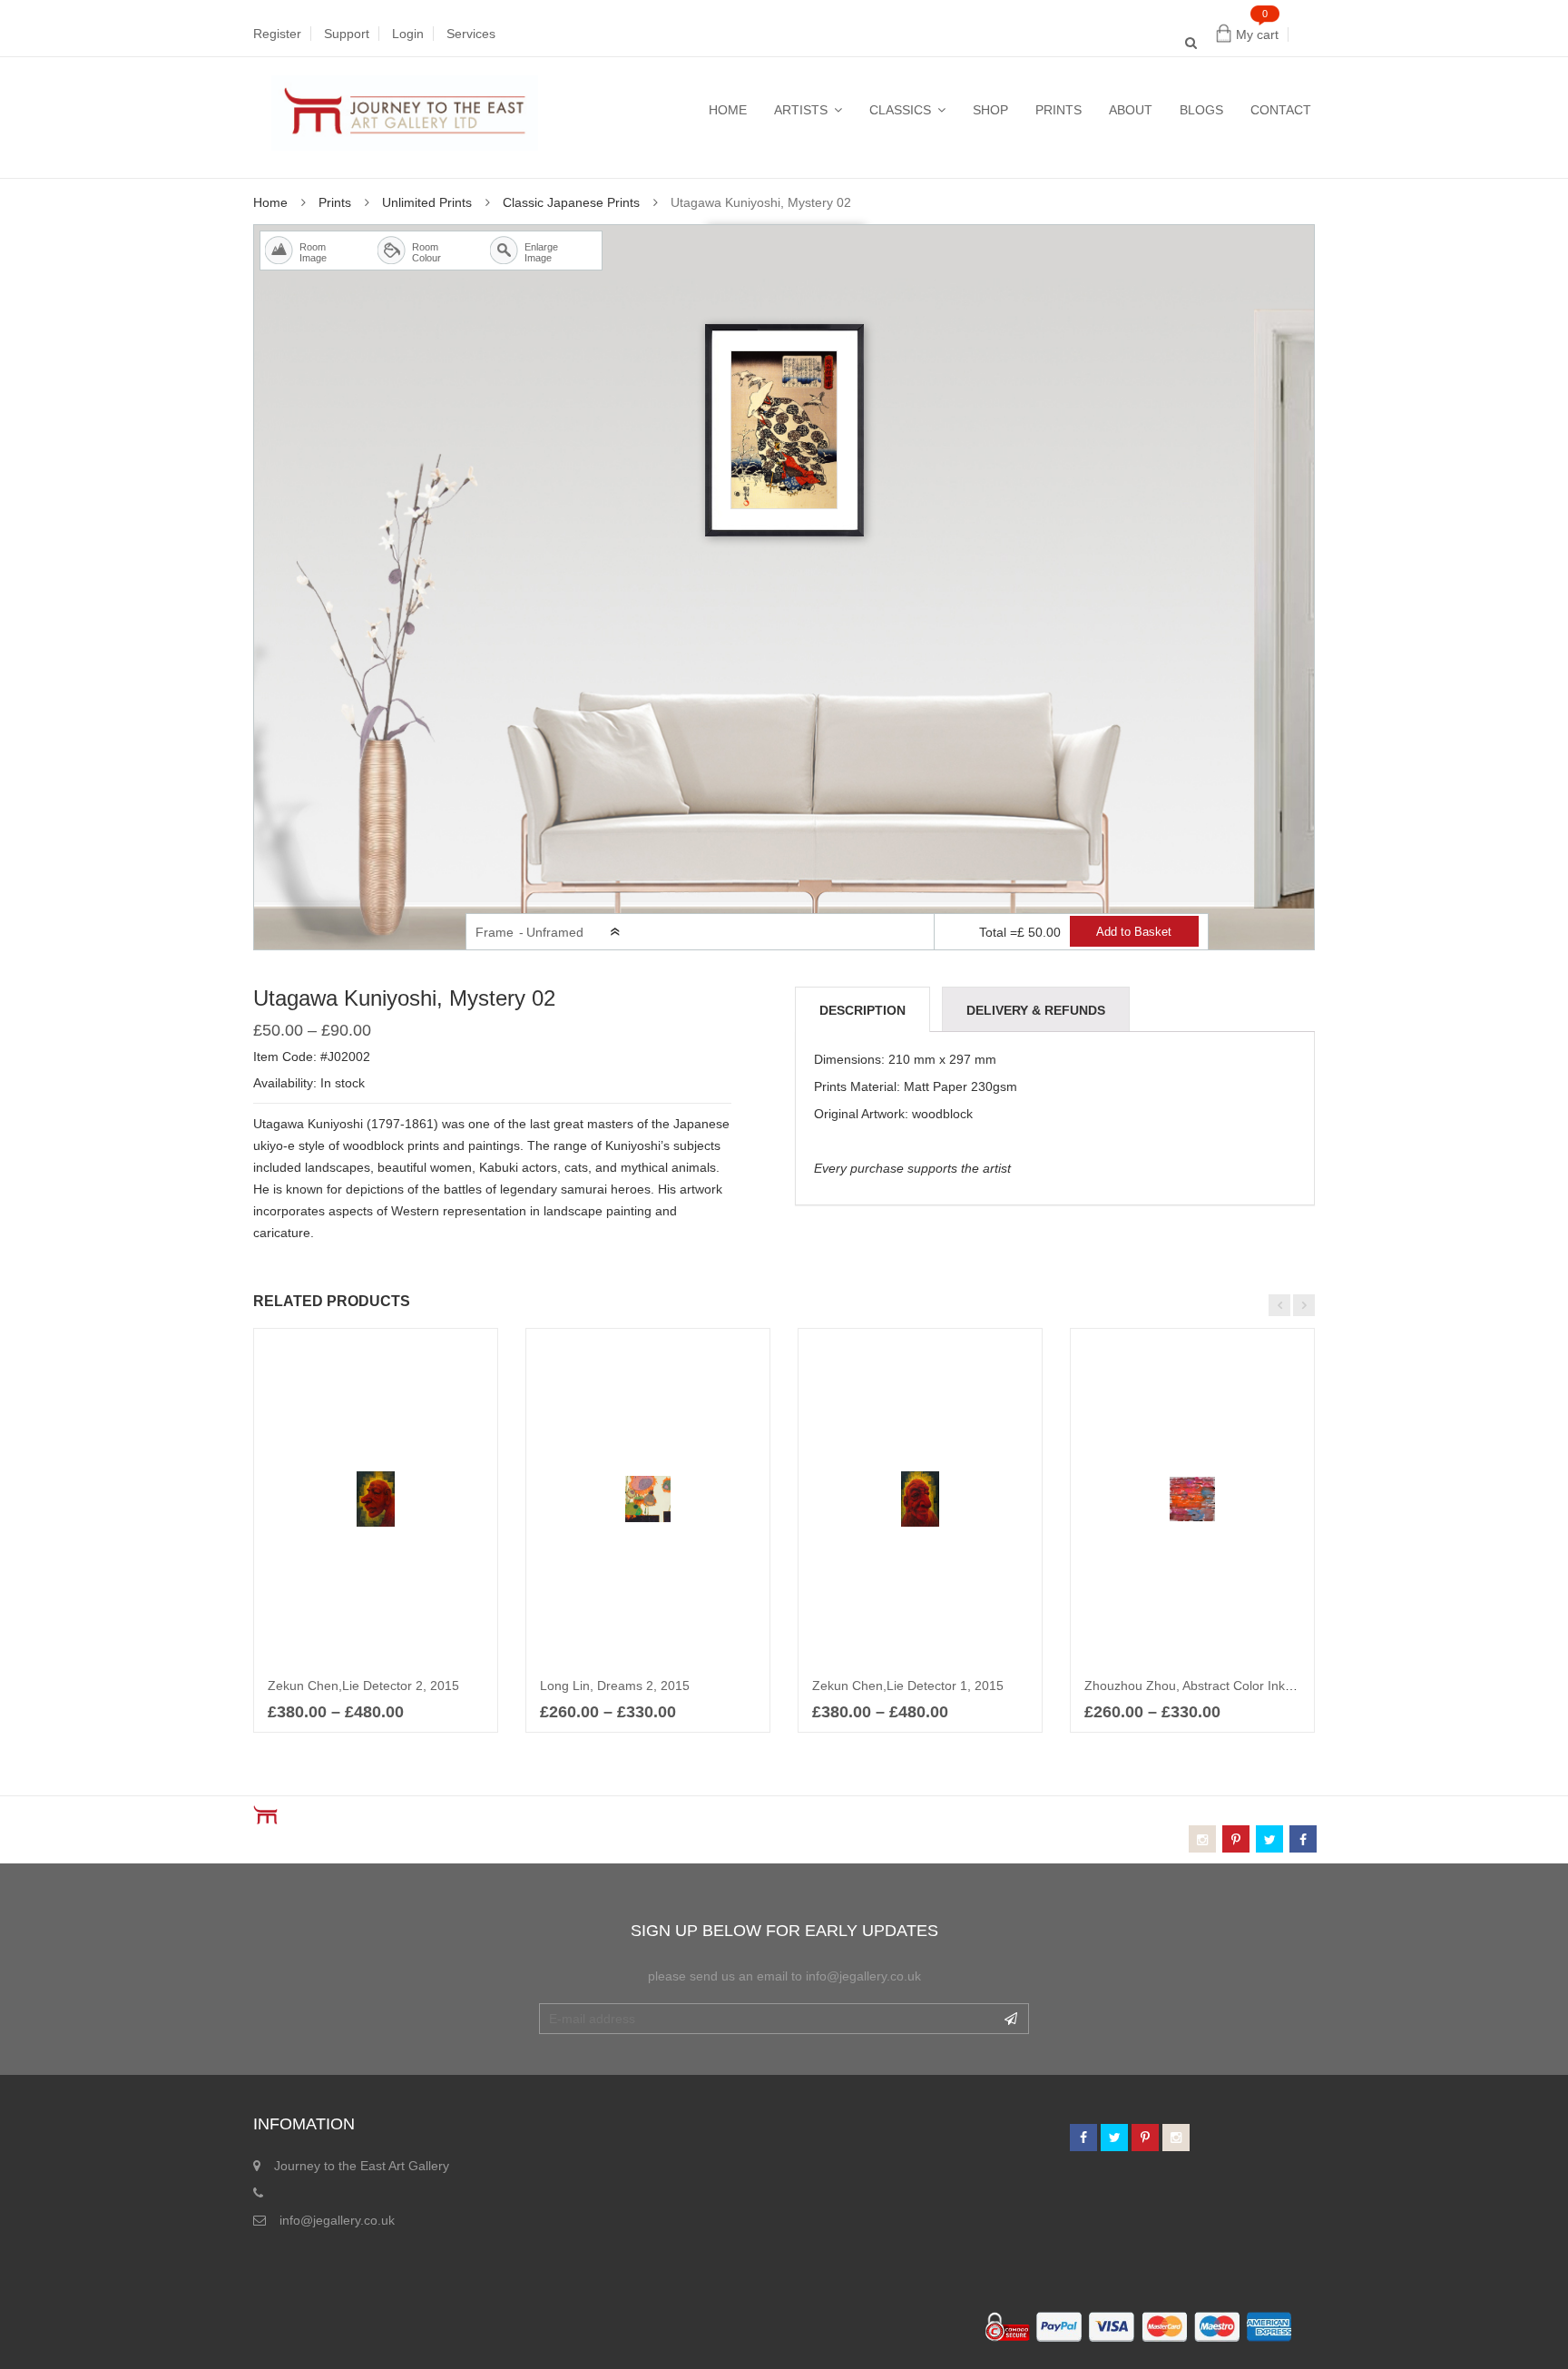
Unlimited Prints (427, 202)
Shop (990, 110)
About (1131, 110)
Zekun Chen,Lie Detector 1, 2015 (908, 1686)
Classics (900, 110)
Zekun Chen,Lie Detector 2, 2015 (363, 1686)
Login (408, 34)
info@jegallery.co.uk (337, 2220)
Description (862, 1010)
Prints (1058, 110)
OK (1011, 2019)
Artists (801, 110)
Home (728, 110)
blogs (1201, 110)
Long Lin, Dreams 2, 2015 (615, 1686)
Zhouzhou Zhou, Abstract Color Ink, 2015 (1203, 1686)
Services (471, 34)
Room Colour (417, 252)
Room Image (305, 252)
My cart (1257, 34)
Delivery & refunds (1036, 1010)
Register (277, 34)
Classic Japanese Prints (571, 202)
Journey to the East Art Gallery (362, 2166)
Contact (1281, 110)
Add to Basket (1134, 932)
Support (347, 34)
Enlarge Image (530, 252)
